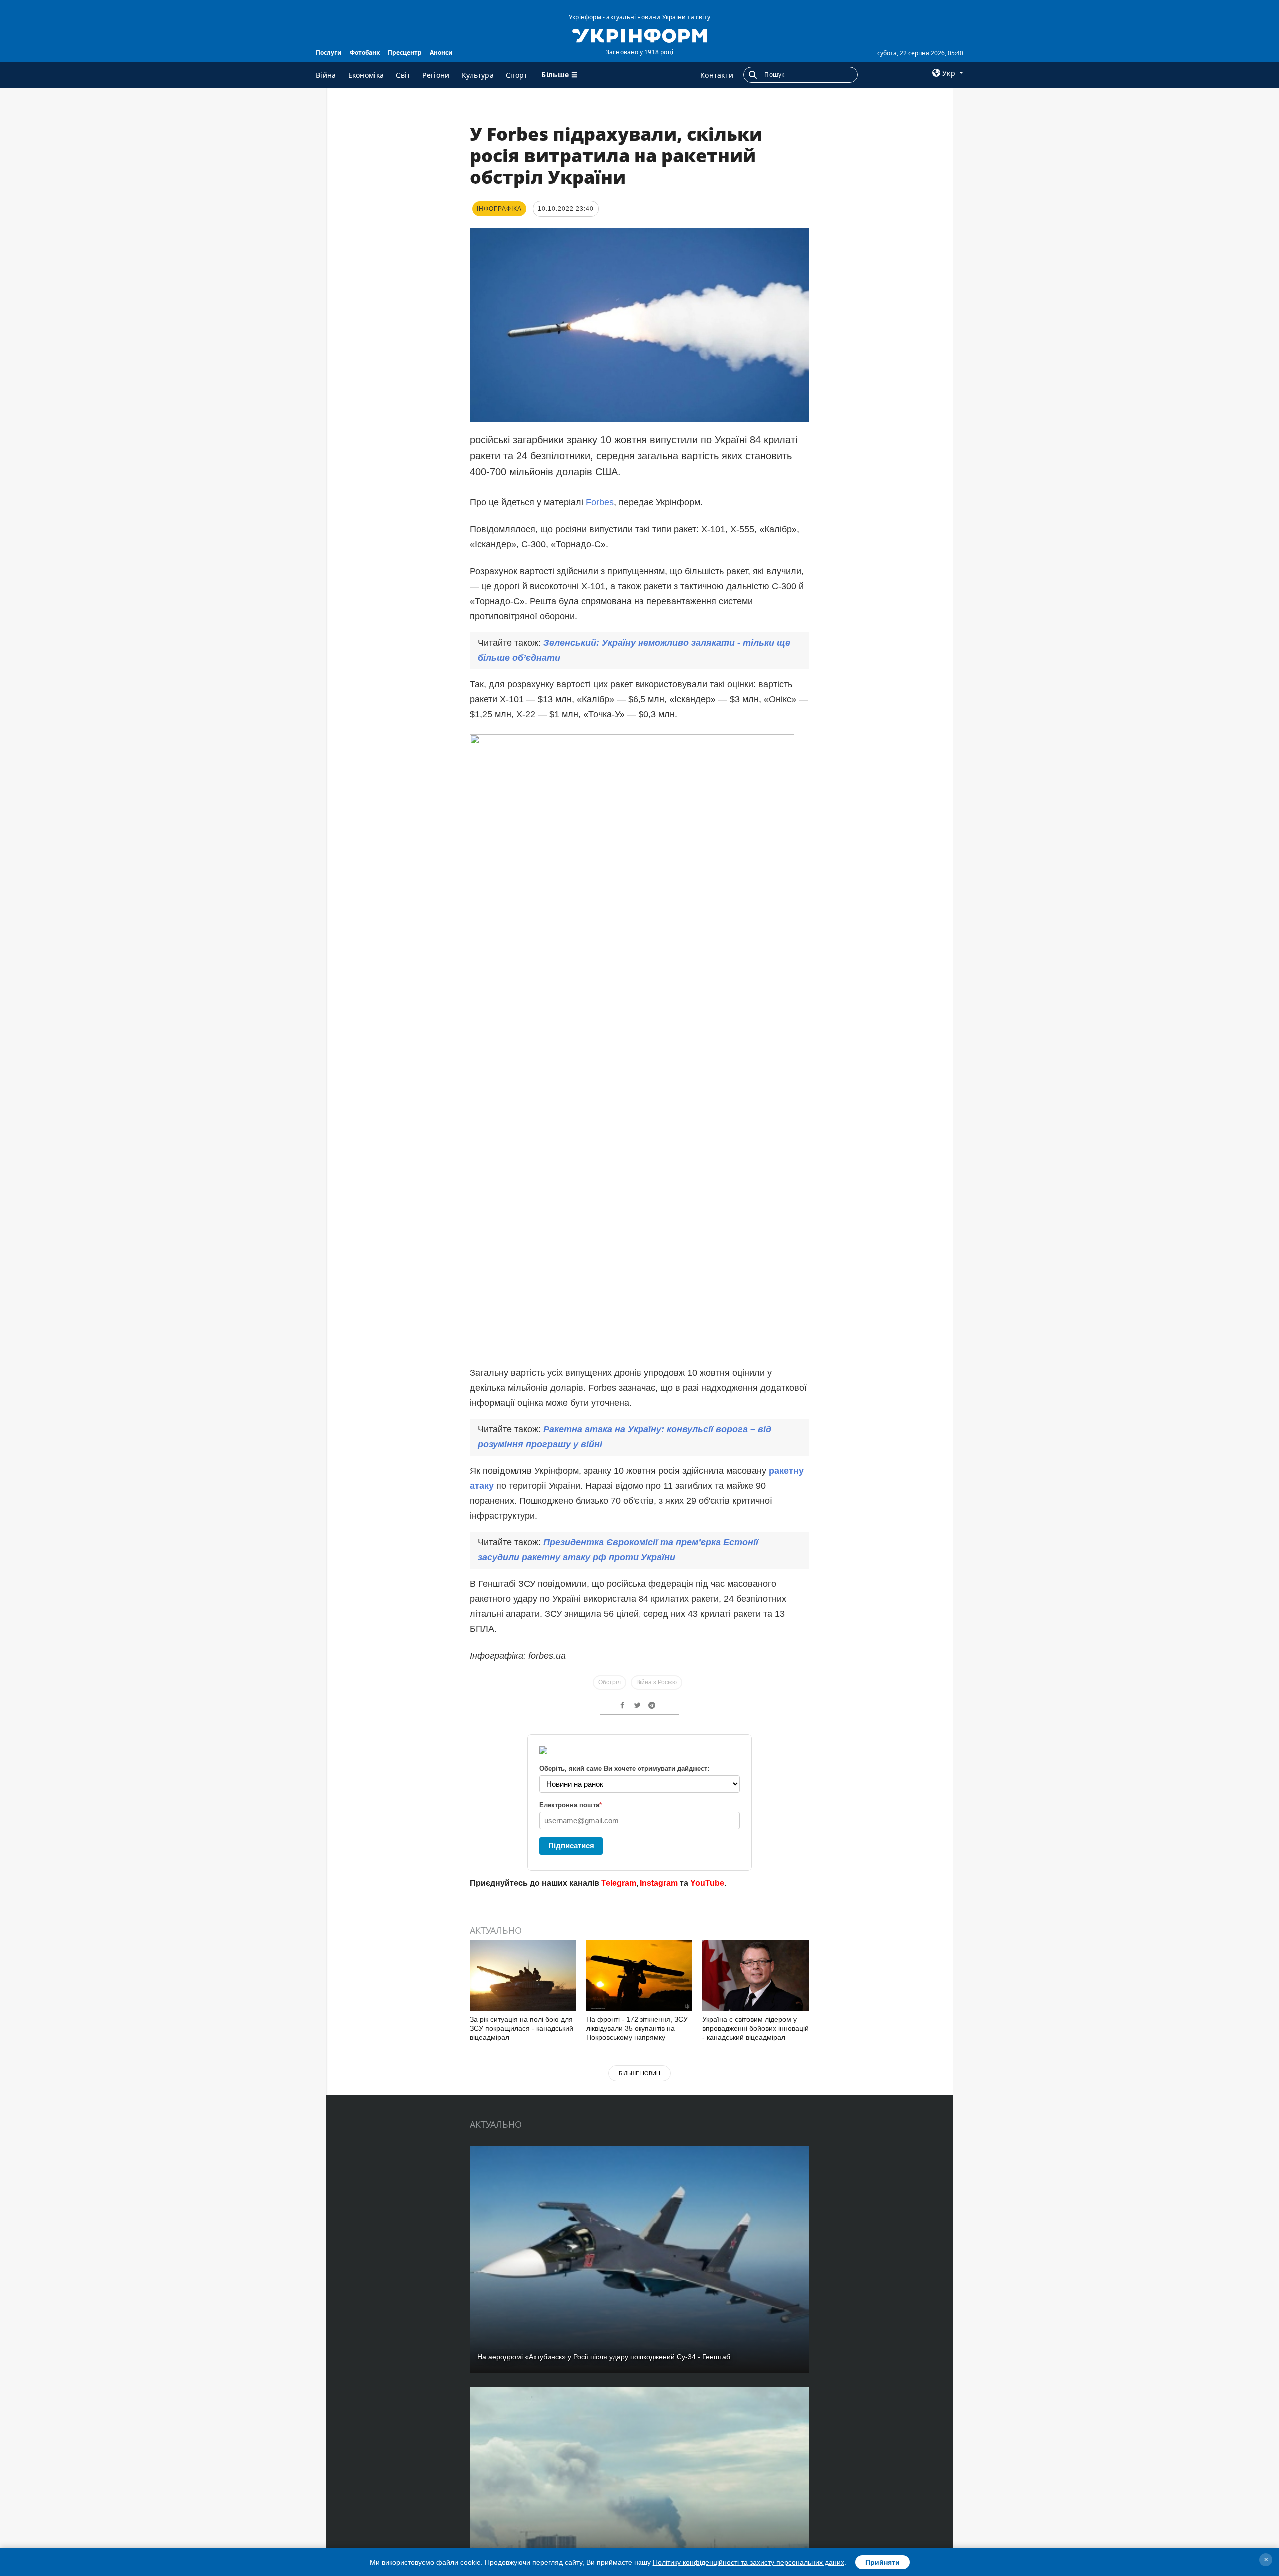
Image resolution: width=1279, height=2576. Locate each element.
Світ (403, 75)
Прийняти (883, 2562)
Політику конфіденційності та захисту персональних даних (749, 2562)
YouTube (707, 1883)
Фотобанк (365, 53)
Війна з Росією (656, 1682)
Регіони (436, 75)
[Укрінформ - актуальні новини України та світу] (639, 35)
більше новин (639, 2073)
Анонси (441, 53)
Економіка (366, 75)
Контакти (717, 75)
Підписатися (571, 1846)
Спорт (517, 75)
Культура (478, 75)
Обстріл (609, 1682)
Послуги (329, 53)
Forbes (600, 502)
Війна (326, 75)
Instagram (659, 1883)
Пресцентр (405, 53)
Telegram (619, 1883)
